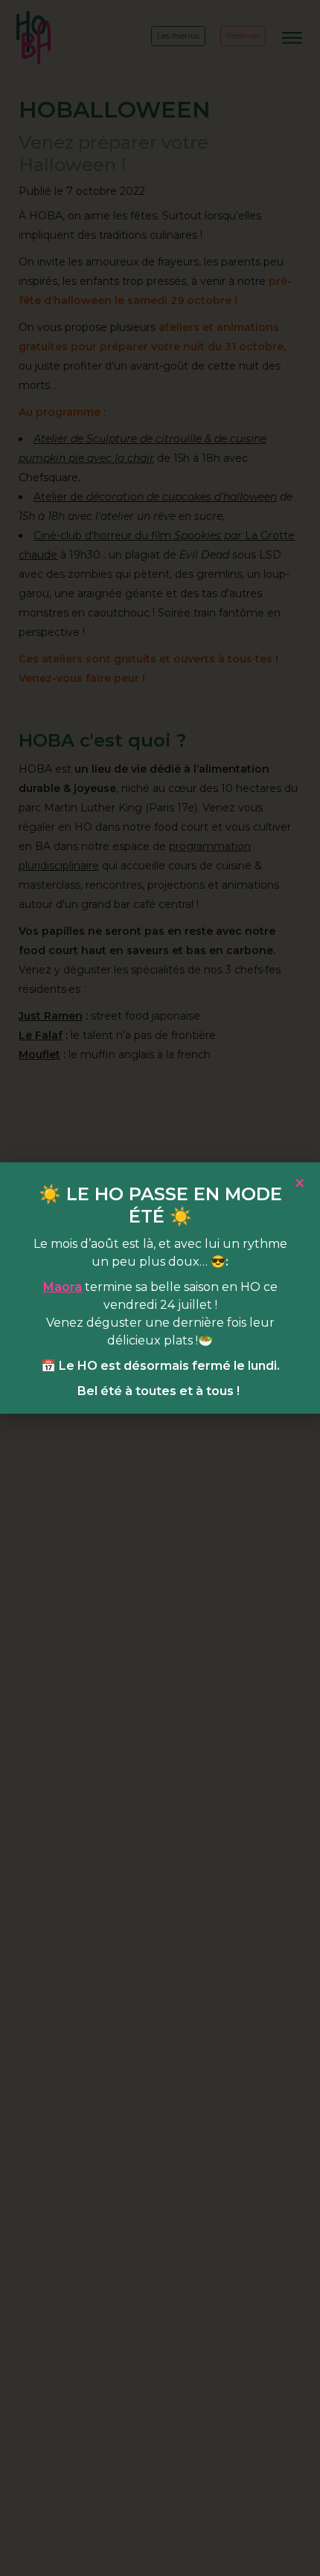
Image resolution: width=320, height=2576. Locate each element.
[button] (300, 1183)
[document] (160, 1288)
